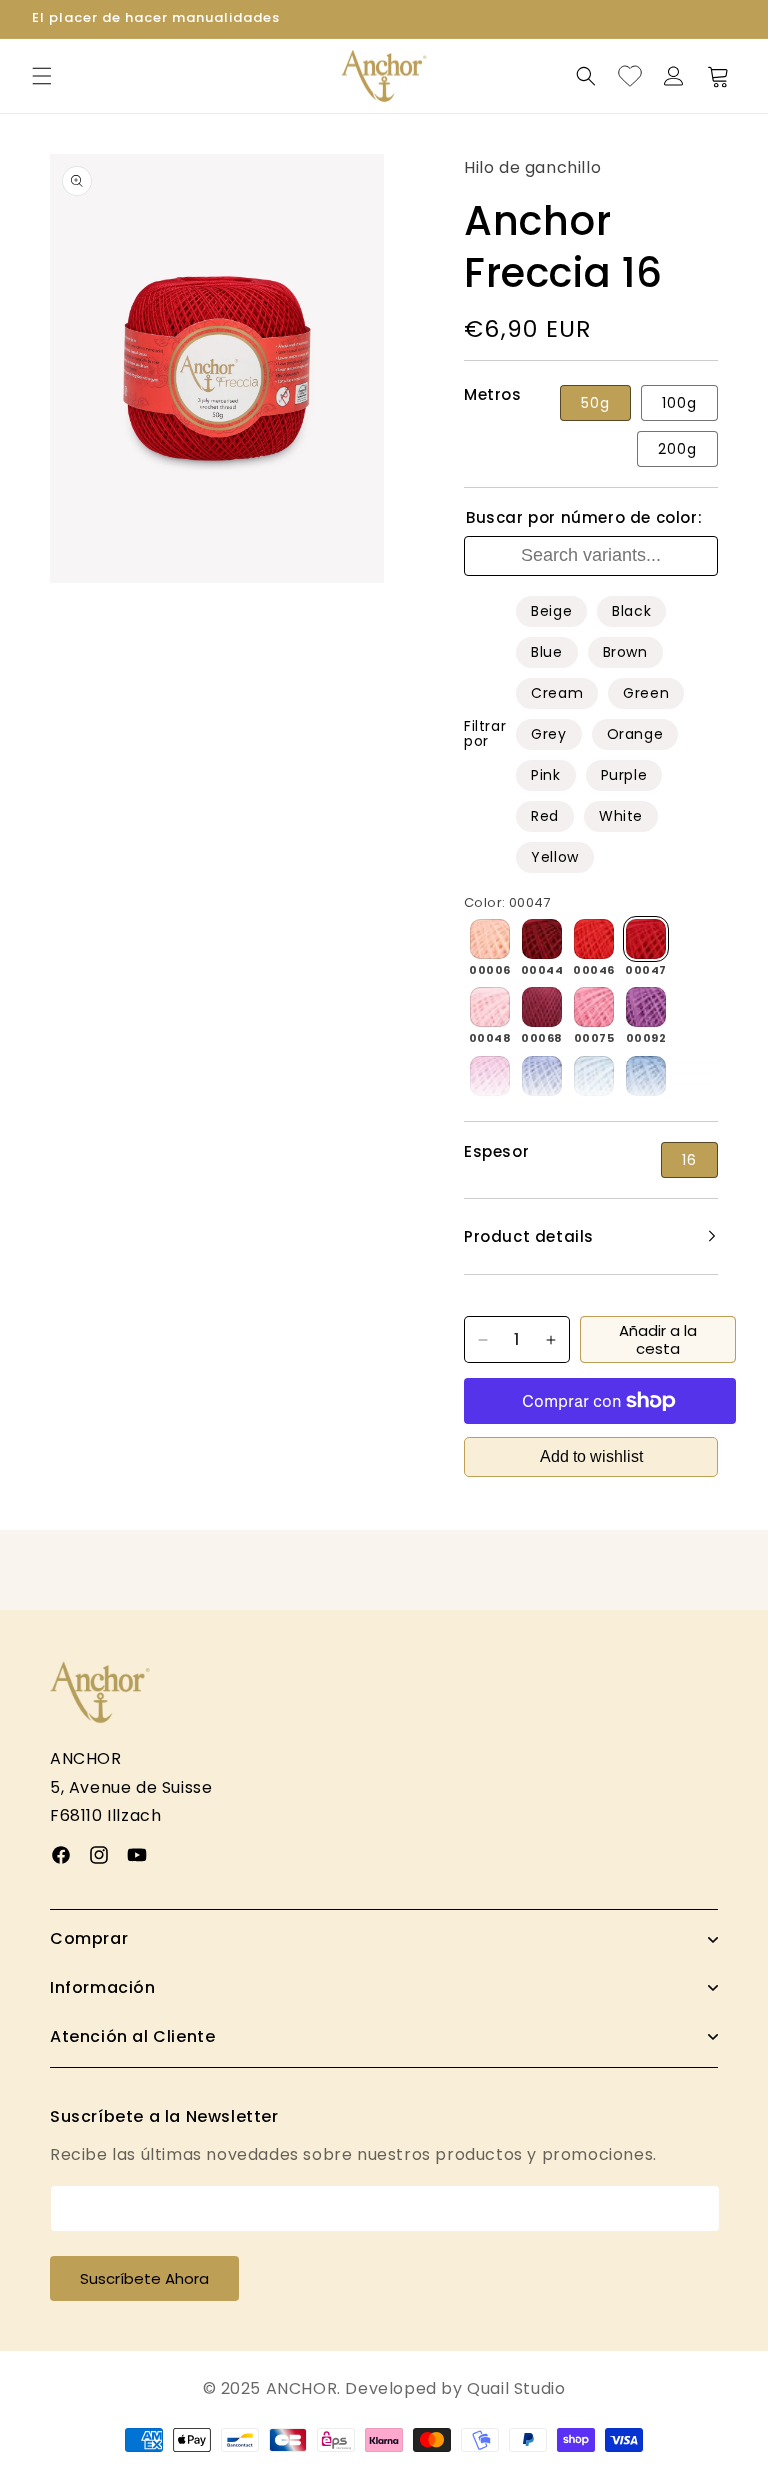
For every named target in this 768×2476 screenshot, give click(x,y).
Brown (625, 652)
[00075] (594, 1007)
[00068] (542, 1007)
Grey (548, 734)
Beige (551, 611)
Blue (546, 652)
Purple (624, 775)
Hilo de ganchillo (532, 167)
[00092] (646, 1007)
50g (595, 403)
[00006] (490, 939)
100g (679, 403)
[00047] (646, 939)
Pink (545, 775)
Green (646, 693)
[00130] (646, 1076)
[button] (42, 76)
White (621, 816)
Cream (557, 693)
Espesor (496, 1152)
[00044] (542, 939)
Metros (493, 395)
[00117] (542, 1076)
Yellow (555, 857)
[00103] (490, 1076)
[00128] (594, 1076)
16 (689, 1160)
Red (545, 816)
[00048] (490, 1007)
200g (677, 449)
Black (631, 611)
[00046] (594, 939)
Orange (635, 734)
